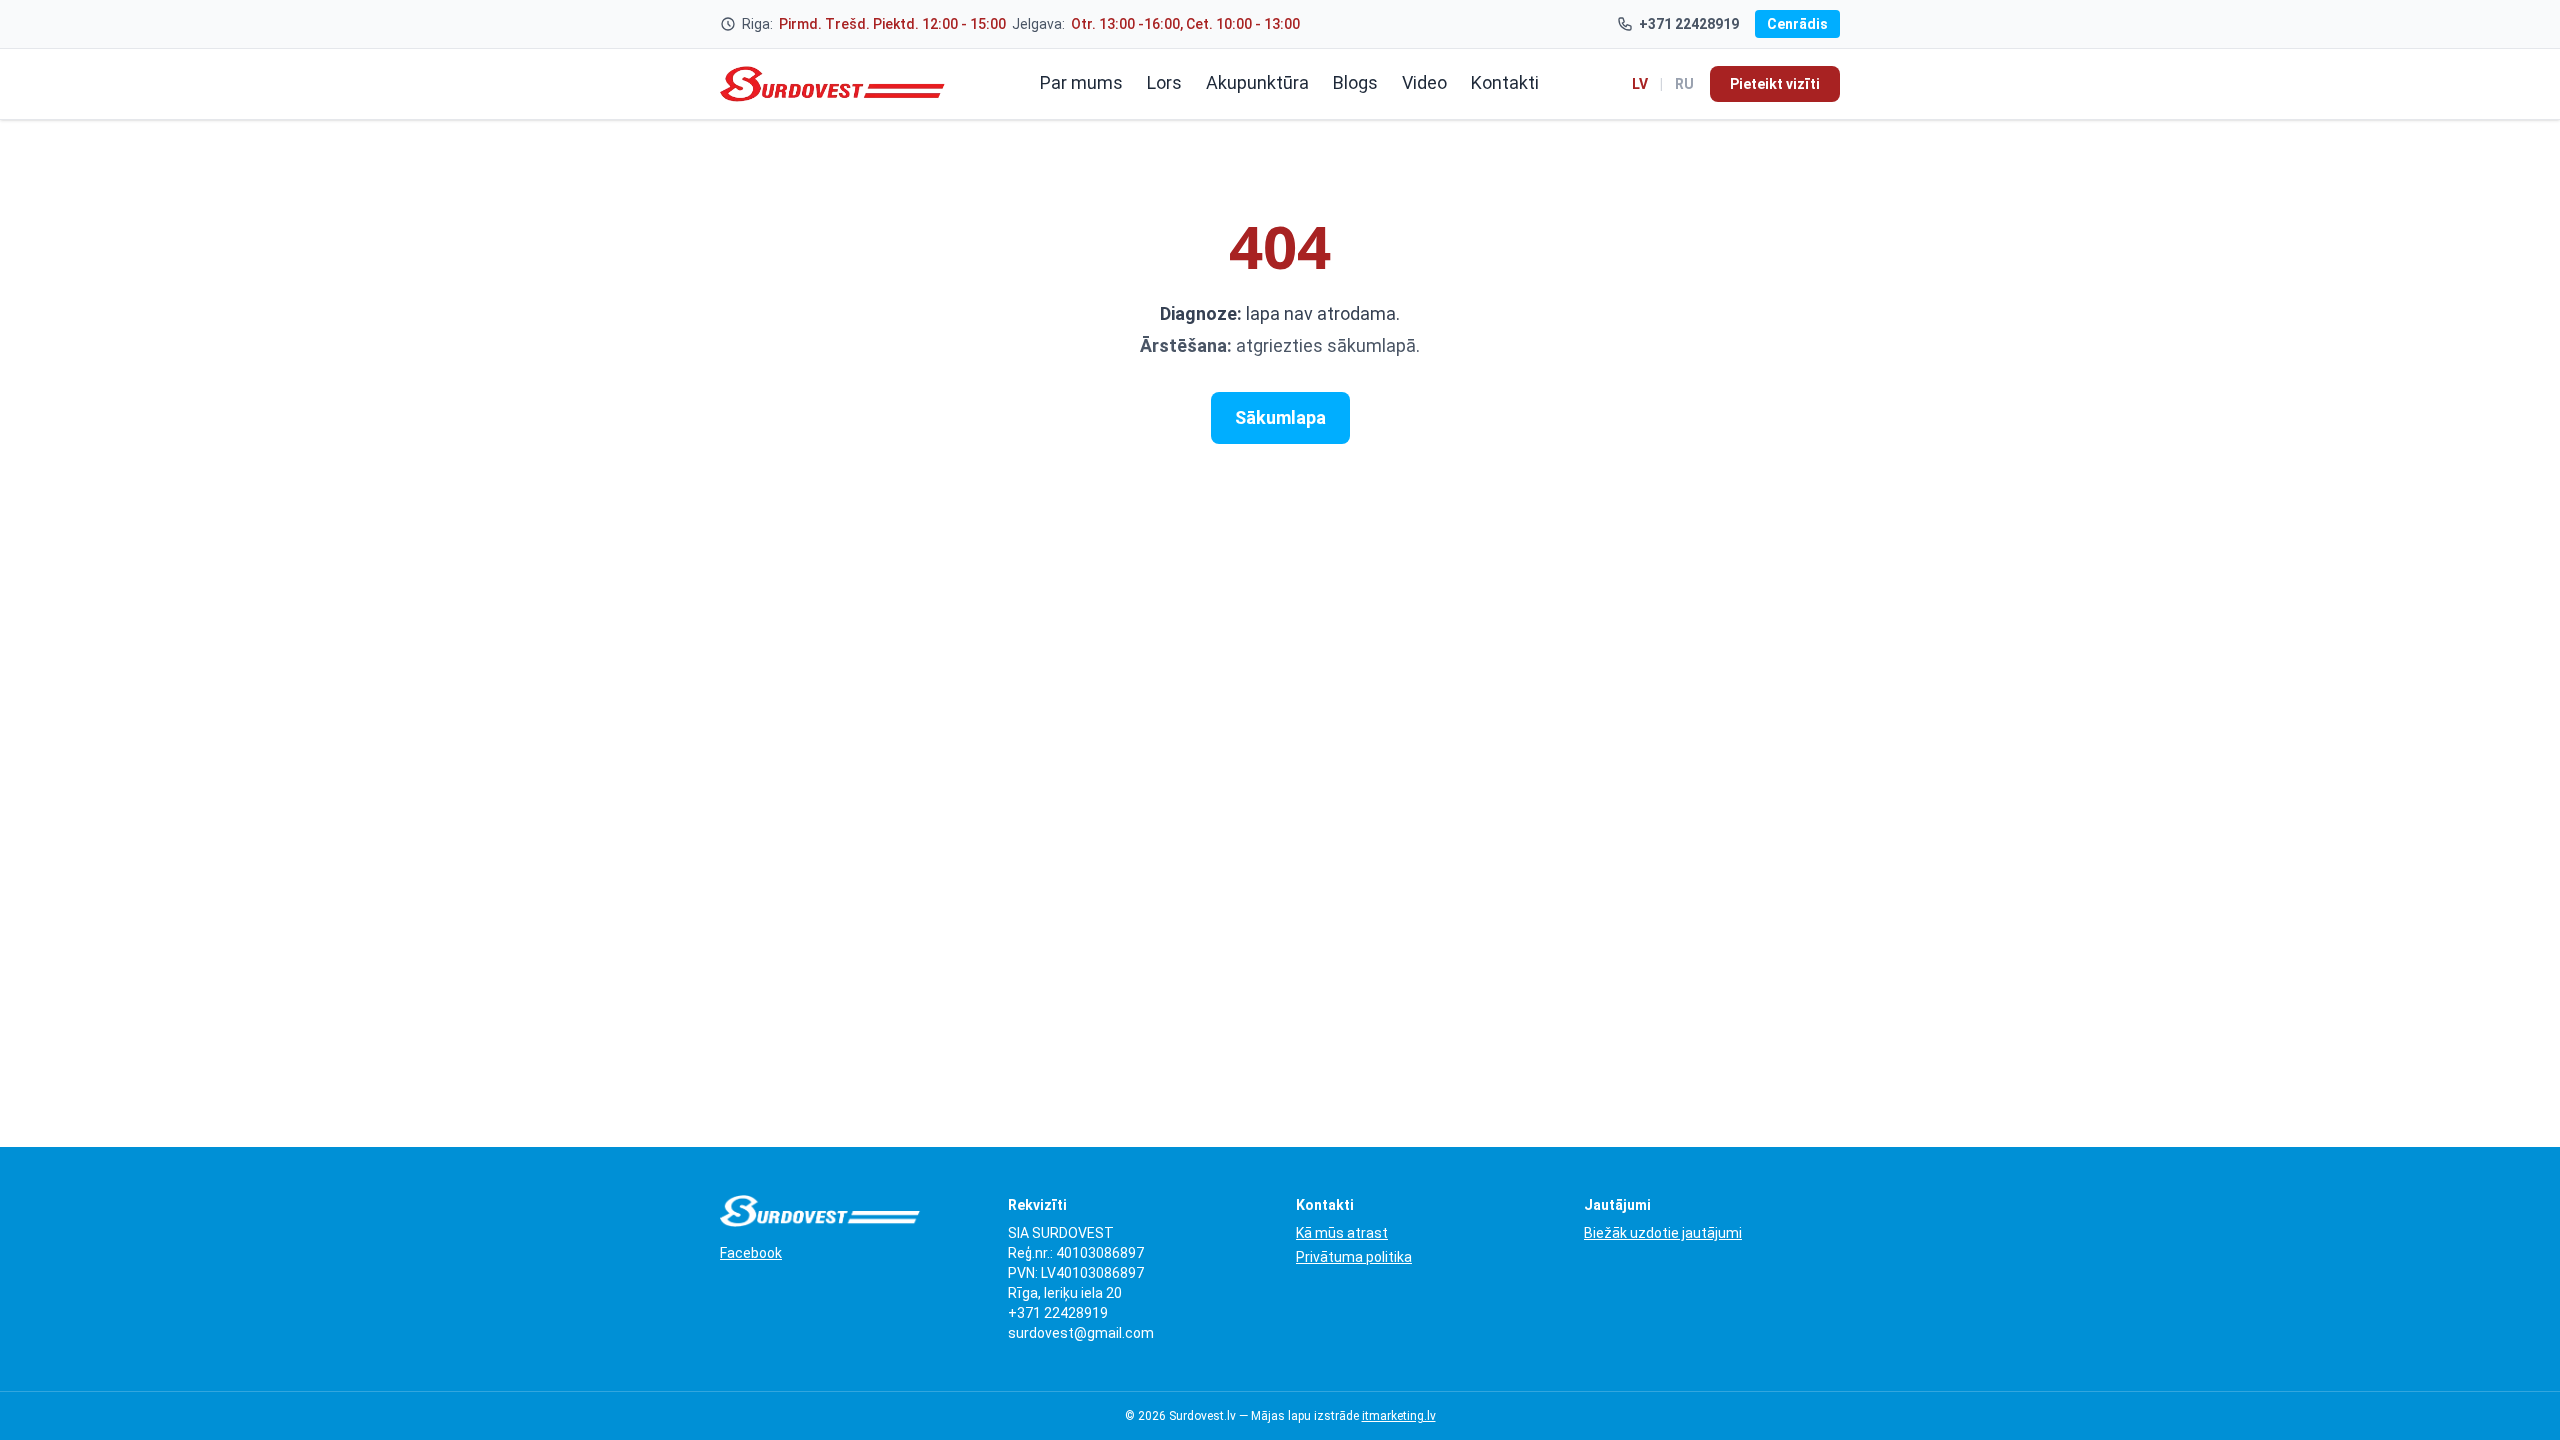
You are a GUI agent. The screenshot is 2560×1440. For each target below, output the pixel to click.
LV (1640, 84)
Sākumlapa (1280, 417)
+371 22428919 (1689, 24)
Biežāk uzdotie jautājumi (1663, 1233)
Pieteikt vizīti (1775, 84)
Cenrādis (1797, 24)
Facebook (751, 1253)
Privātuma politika (1354, 1257)
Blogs (1355, 82)
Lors (1164, 82)
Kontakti (1505, 82)
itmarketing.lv (1399, 1416)
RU (1684, 84)
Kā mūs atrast (1342, 1233)
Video (1424, 82)
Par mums (1081, 82)
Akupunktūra (1257, 82)
